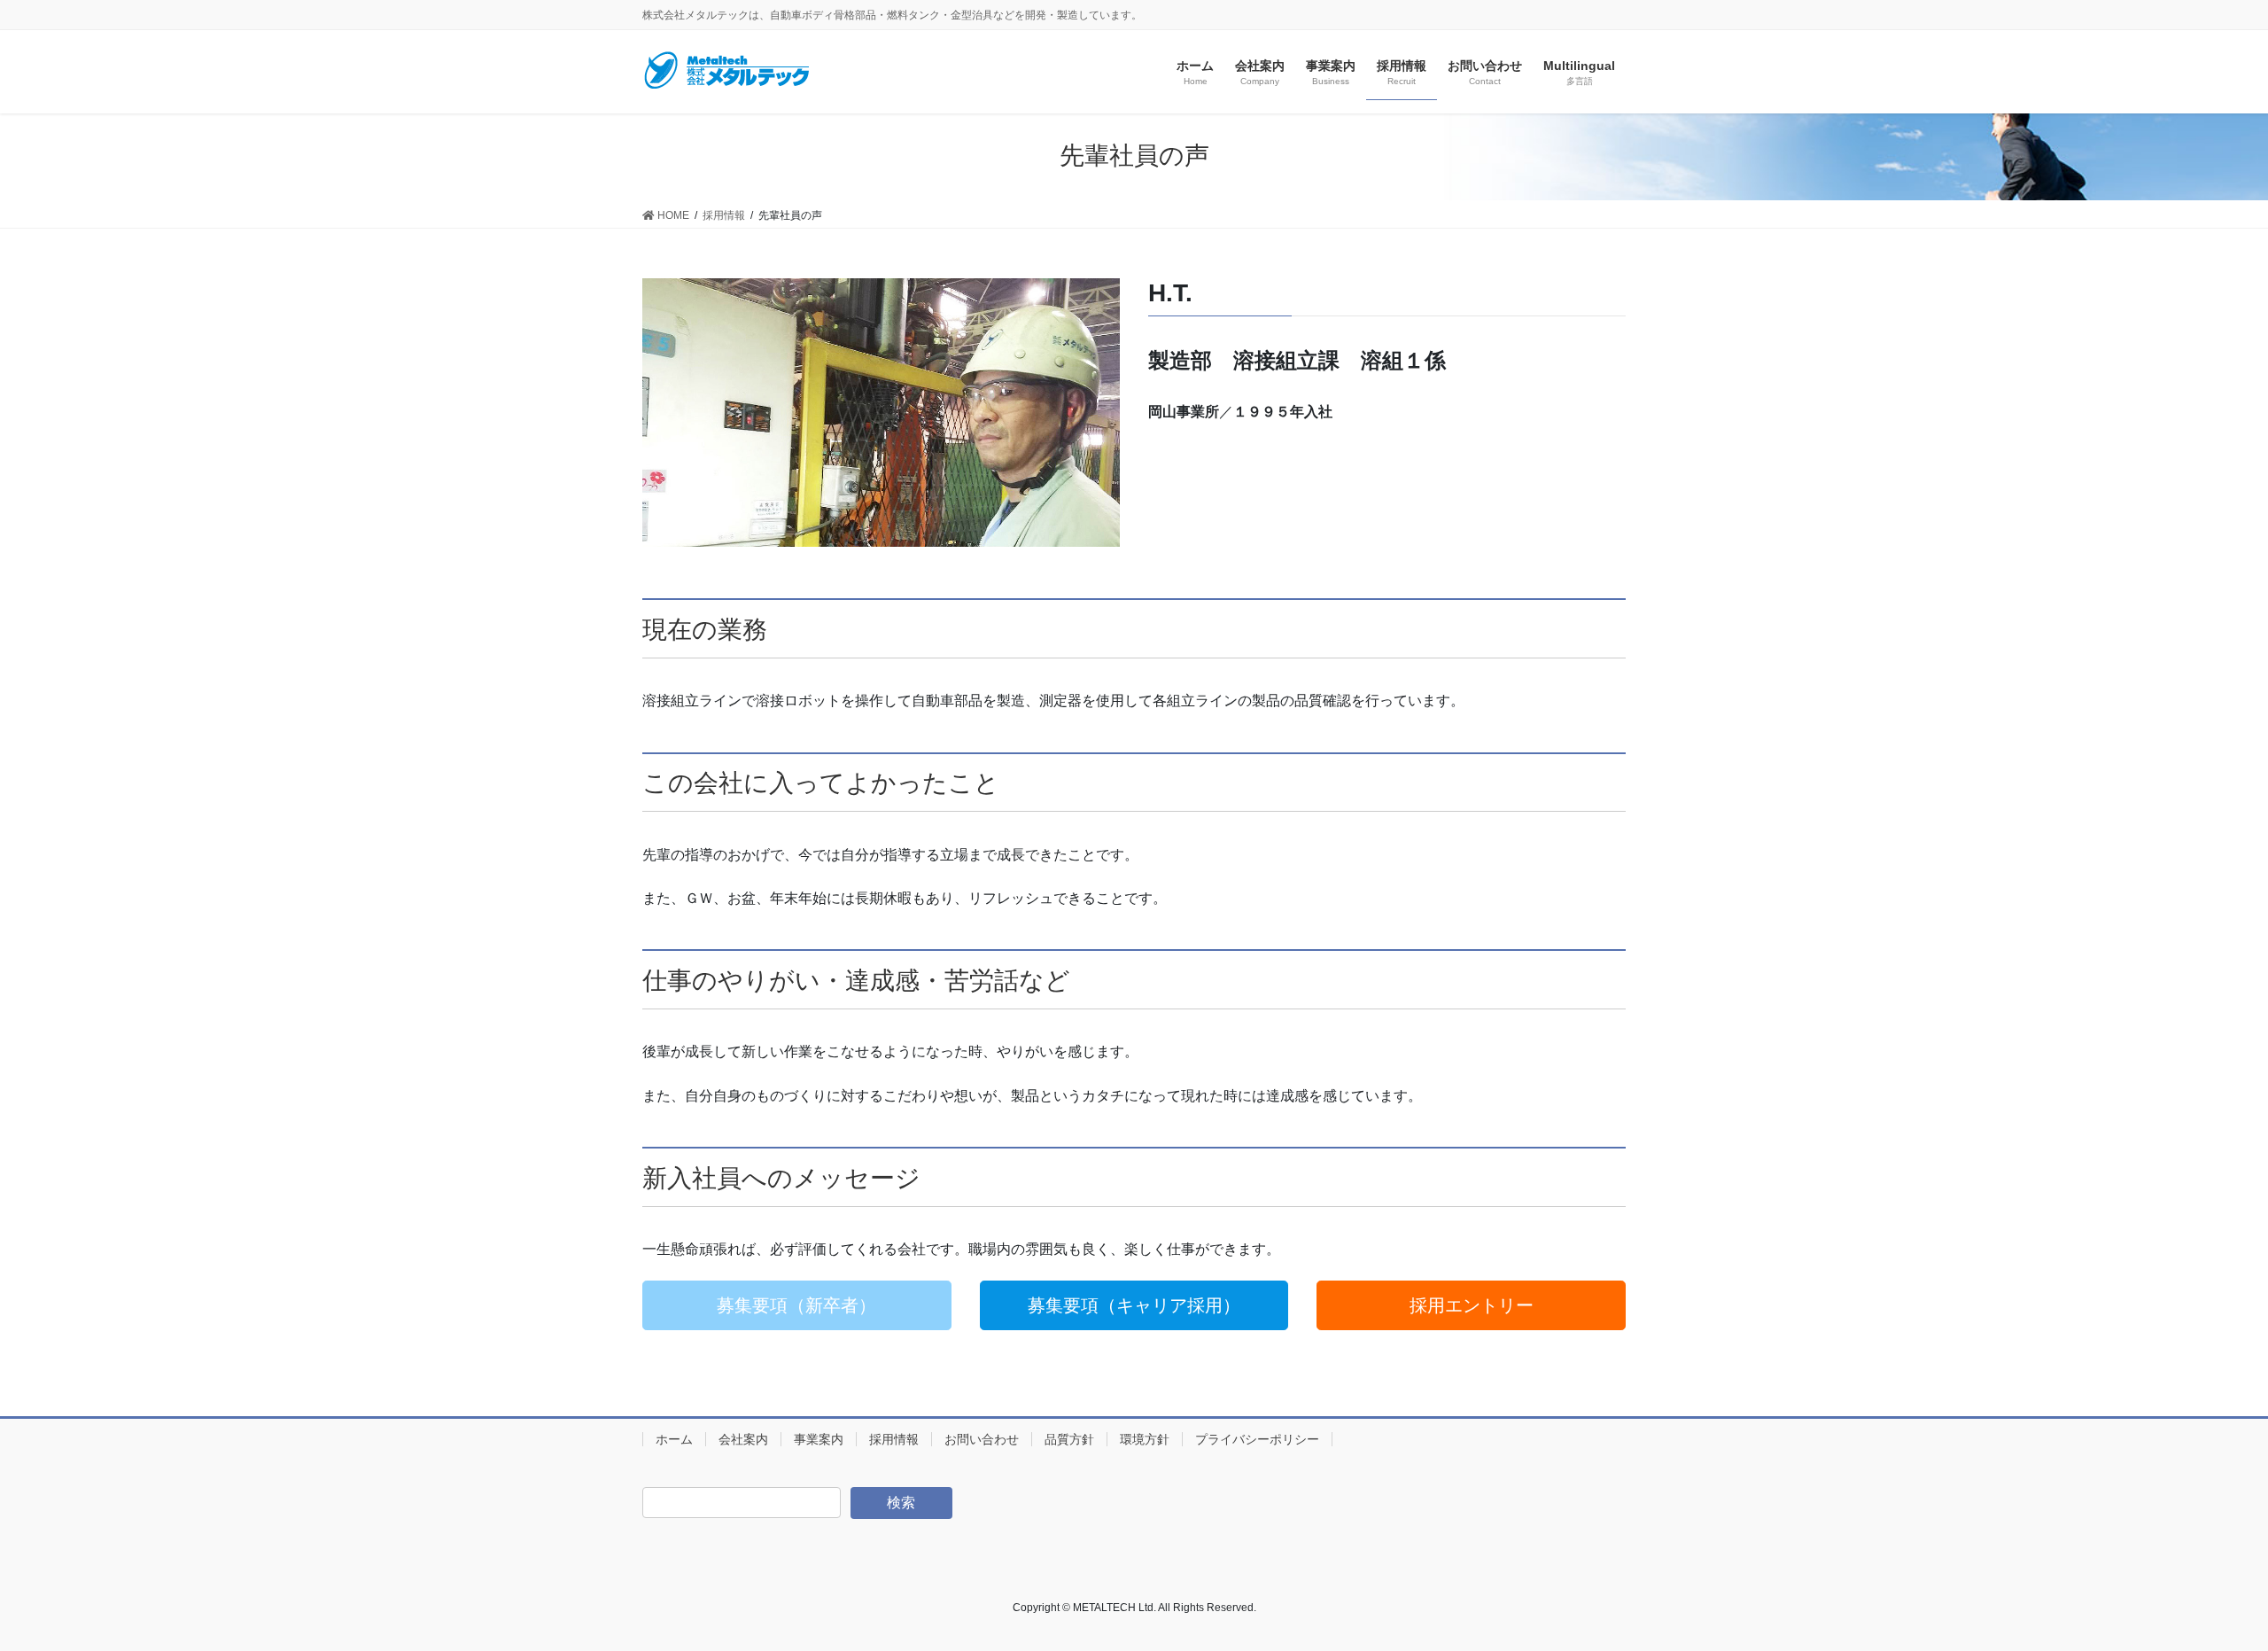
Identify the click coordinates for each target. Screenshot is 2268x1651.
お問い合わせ (982, 1439)
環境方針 (1145, 1439)
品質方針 (1069, 1439)
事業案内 (819, 1439)
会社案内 (743, 1439)
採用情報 (894, 1439)
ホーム (674, 1439)
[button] (797, 1305)
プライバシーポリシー (1257, 1439)
